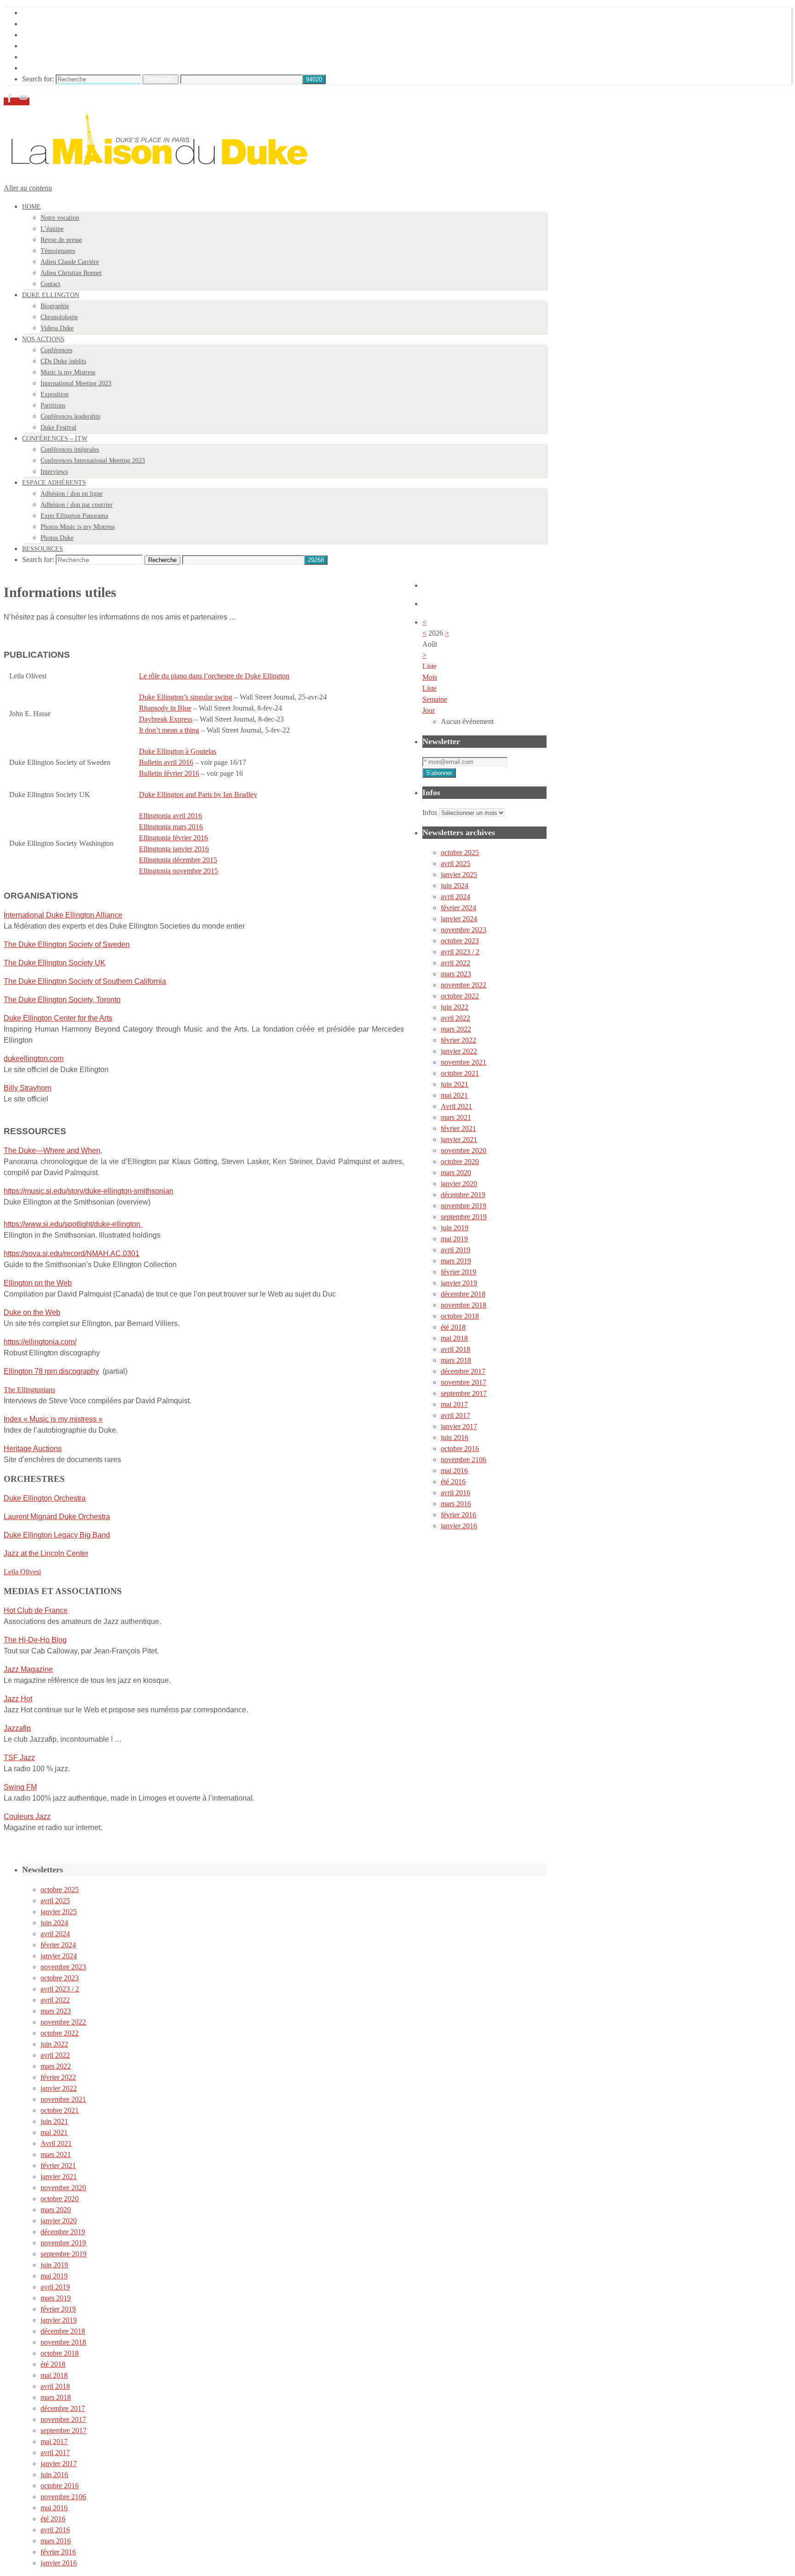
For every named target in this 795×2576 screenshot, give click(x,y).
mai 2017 (454, 1404)
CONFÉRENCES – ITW (60, 46)
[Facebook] (11, 101)
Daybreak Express (166, 719)
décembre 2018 (463, 1294)
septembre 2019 (464, 1217)
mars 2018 (456, 1360)
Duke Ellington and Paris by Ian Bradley (198, 795)
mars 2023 (456, 974)
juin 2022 (455, 1007)
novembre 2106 (464, 1460)
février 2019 (458, 1272)
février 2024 (458, 908)
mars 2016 (456, 1504)
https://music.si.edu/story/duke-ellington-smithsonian (89, 1191)
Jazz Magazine (28, 1669)
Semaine (435, 699)
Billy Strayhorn (28, 1088)
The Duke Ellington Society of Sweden (67, 944)
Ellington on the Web (38, 1283)
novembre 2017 (464, 1382)
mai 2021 (454, 1095)
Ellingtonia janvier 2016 (174, 849)
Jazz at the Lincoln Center (46, 1553)
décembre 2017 (463, 1371)
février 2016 (458, 1515)
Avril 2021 (456, 1106)
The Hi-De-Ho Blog (35, 1640)
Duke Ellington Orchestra (45, 1498)
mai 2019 (454, 1239)
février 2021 (458, 1128)
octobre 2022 (460, 996)
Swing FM (20, 1787)
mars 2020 (456, 1173)
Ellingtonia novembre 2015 (179, 871)
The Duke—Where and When (52, 1150)
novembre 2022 (464, 985)
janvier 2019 (459, 1283)
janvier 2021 (459, 1139)
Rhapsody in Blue (165, 708)
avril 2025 (455, 863)
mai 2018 (454, 1338)
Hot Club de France (36, 1610)
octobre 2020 (460, 1162)
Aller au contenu (28, 188)
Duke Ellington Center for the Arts (58, 1018)
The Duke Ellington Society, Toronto (62, 1000)
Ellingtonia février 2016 (173, 838)
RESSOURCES (46, 68)
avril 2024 (455, 897)
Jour (429, 710)
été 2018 (453, 1327)
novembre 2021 (464, 1062)
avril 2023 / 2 (460, 952)
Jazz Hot (18, 1699)
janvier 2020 (459, 1184)
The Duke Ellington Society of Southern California (85, 981)
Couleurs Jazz (27, 1816)
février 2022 (458, 1040)
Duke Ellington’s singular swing (186, 697)
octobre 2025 (460, 852)
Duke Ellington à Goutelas (178, 751)
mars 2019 (456, 1261)
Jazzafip (17, 1728)
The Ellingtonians (29, 1390)
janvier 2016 (459, 1526)
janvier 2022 (459, 1051)
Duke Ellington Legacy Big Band (57, 1535)
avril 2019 (455, 1250)
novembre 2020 (464, 1150)
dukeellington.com (34, 1059)
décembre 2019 (463, 1195)
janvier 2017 (459, 1426)
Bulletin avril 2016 (166, 762)
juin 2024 (455, 886)
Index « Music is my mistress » (53, 1419)
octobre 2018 (460, 1316)
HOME (33, 13)
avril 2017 (455, 1415)
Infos (430, 812)
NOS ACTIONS (47, 35)
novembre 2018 (464, 1305)
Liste (429, 688)
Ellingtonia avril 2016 (170, 816)
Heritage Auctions (33, 1449)
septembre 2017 (464, 1393)
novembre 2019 (464, 1206)
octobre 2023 (460, 941)
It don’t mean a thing (169, 730)
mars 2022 (456, 1029)
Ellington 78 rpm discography (51, 1371)
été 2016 (453, 1482)
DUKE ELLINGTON (55, 24)
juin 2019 (455, 1228)
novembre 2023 (464, 930)
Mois (430, 677)
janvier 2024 (459, 919)
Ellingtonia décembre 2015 (178, 860)
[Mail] (23, 101)
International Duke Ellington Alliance (63, 915)
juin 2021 (455, 1084)
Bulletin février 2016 (169, 773)
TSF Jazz (19, 1758)
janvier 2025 (459, 875)
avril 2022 (455, 963)
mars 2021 (456, 1117)
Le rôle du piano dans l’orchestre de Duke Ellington (214, 676)
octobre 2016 (460, 1449)
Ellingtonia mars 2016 (171, 827)
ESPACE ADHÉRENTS (59, 57)
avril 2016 (455, 1493)
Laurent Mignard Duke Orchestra (57, 1517)
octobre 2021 (460, 1073)
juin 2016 (455, 1437)
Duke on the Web (32, 1312)
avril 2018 (455, 1349)
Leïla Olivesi (22, 1572)
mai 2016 (454, 1471)
